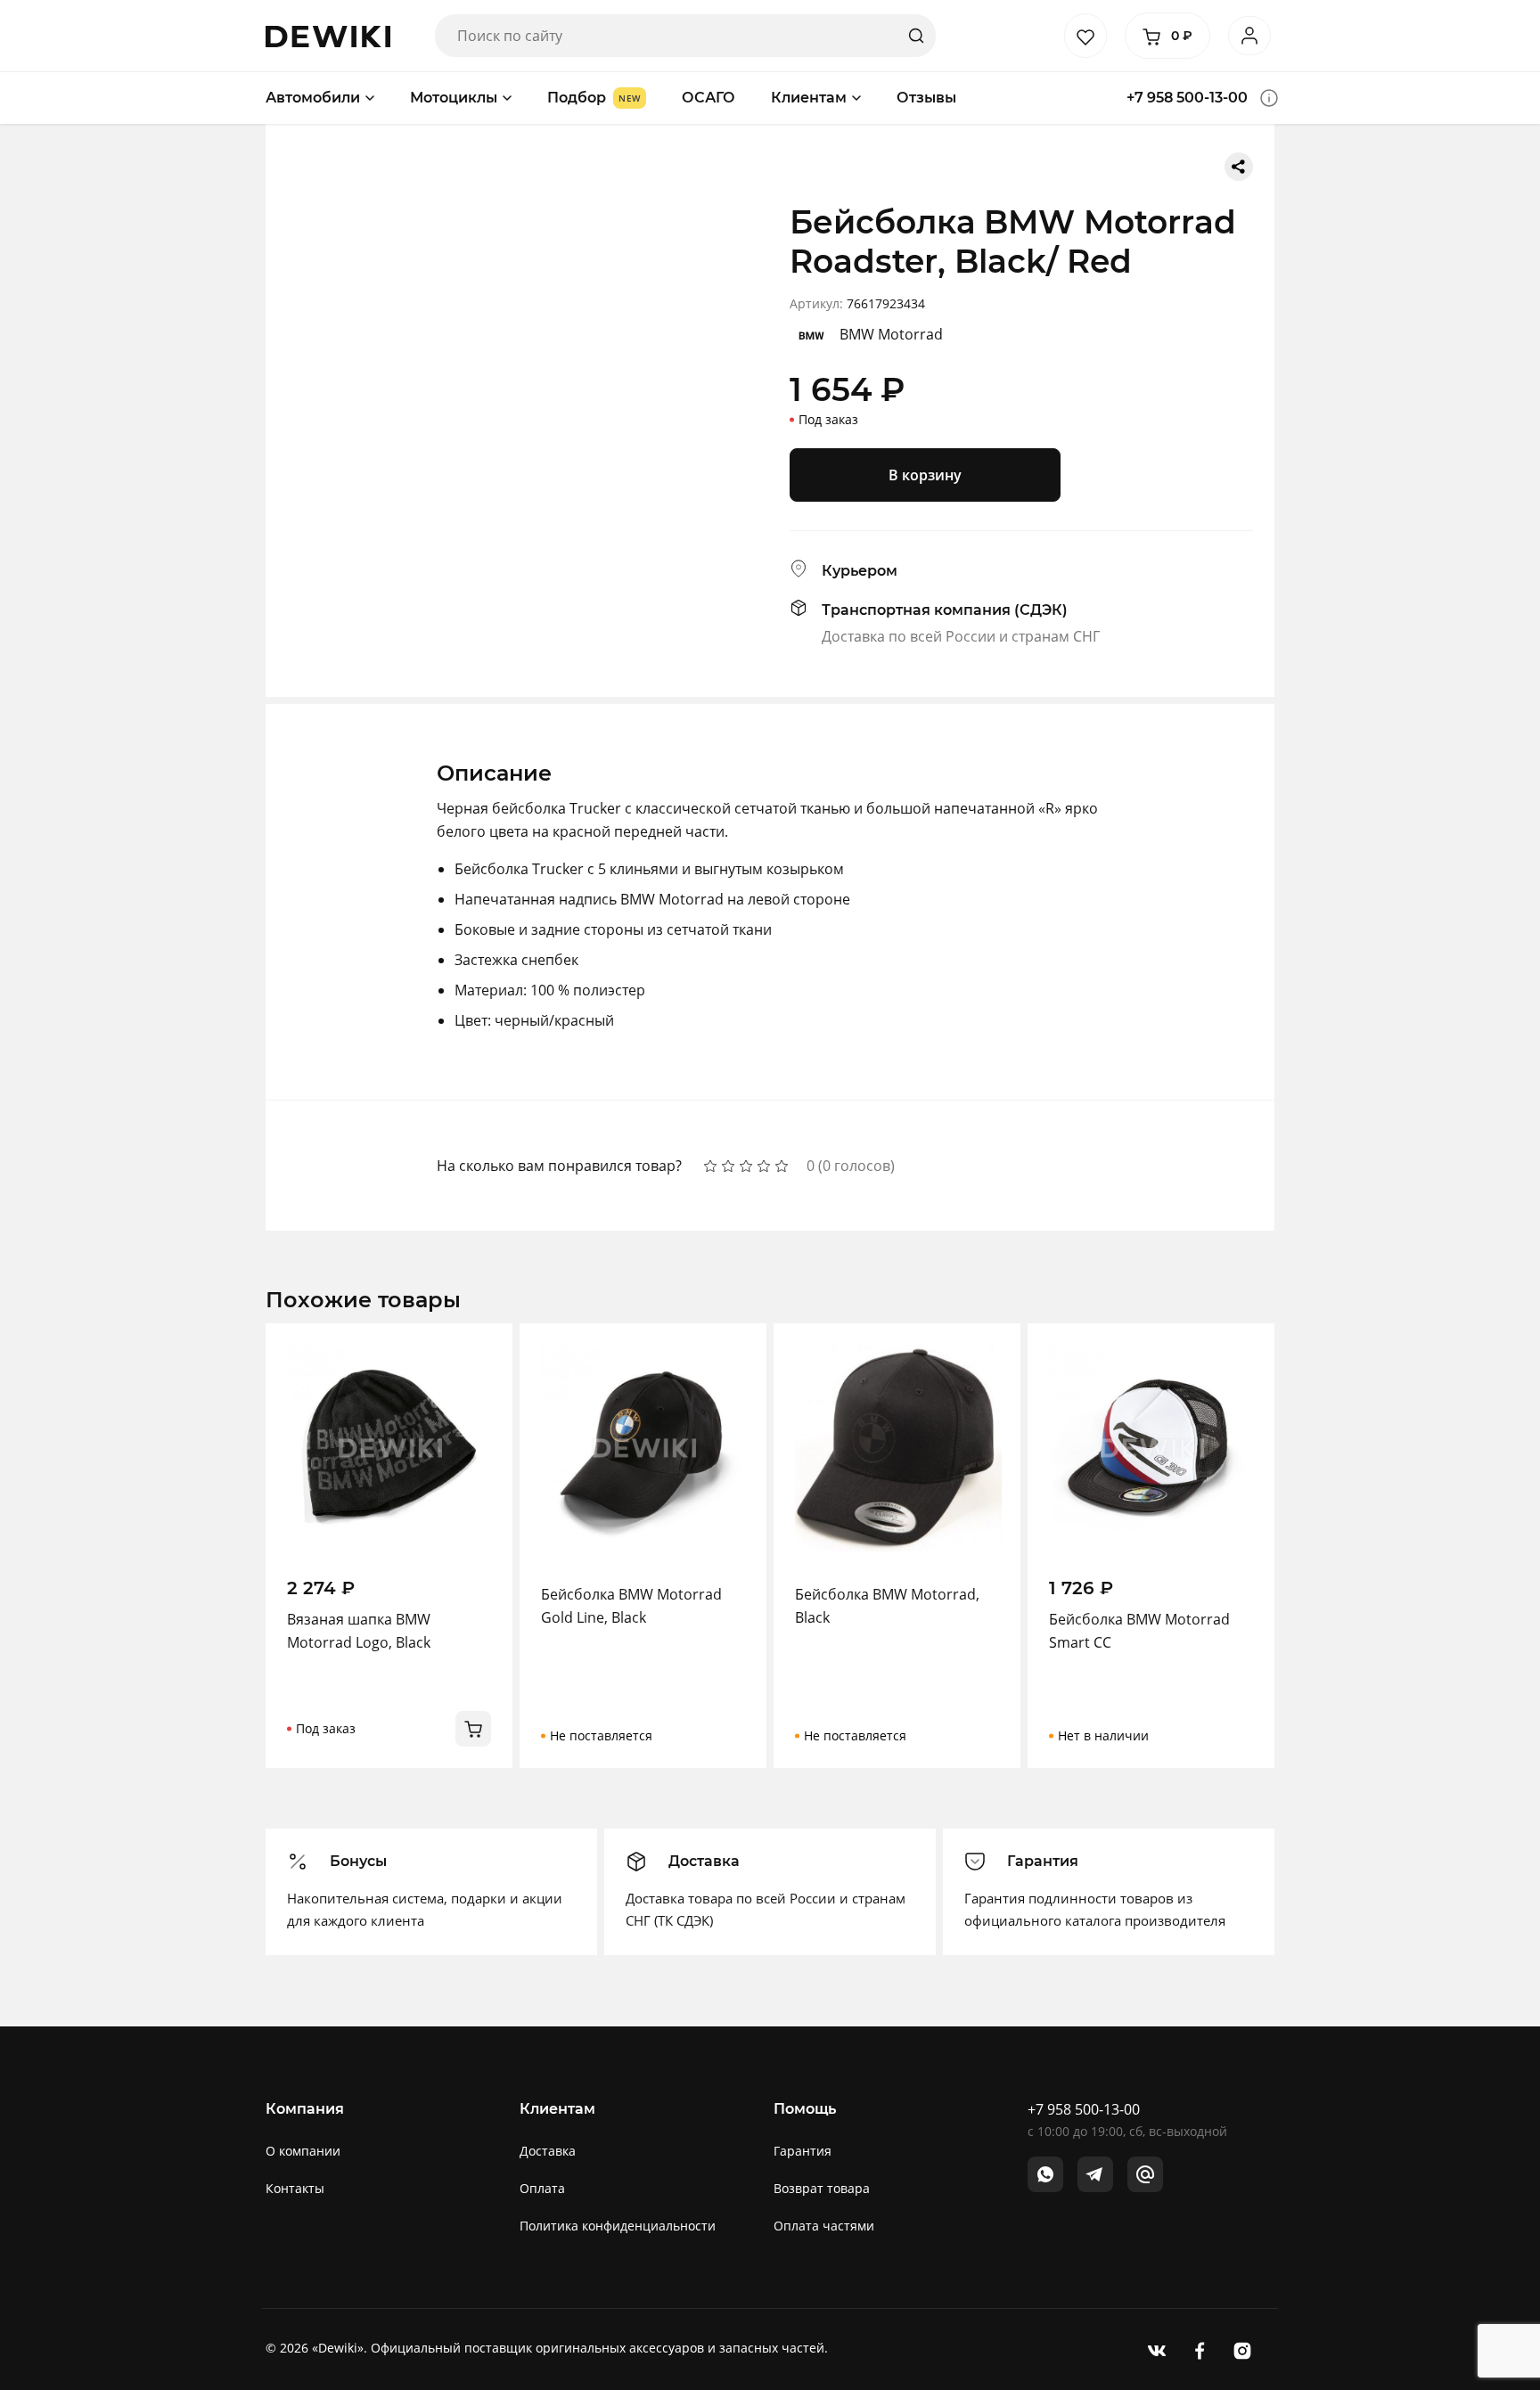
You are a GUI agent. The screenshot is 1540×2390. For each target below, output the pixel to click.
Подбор (577, 98)
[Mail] (1145, 2174)
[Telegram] (1095, 2174)
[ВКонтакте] (1157, 2349)
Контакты (295, 2188)
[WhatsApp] (1045, 2174)
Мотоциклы (454, 98)
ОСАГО (709, 98)
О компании (303, 2151)
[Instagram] (1242, 2349)
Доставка (548, 2151)
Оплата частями (824, 2226)
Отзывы (926, 98)
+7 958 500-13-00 (1187, 98)
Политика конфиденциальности (618, 2226)
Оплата (542, 2188)
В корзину (925, 475)
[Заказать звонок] (1269, 98)
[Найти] (916, 36)
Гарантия (803, 2151)
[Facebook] (1200, 2349)
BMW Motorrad (891, 334)
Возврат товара (822, 2188)
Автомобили (313, 98)
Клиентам (809, 98)
